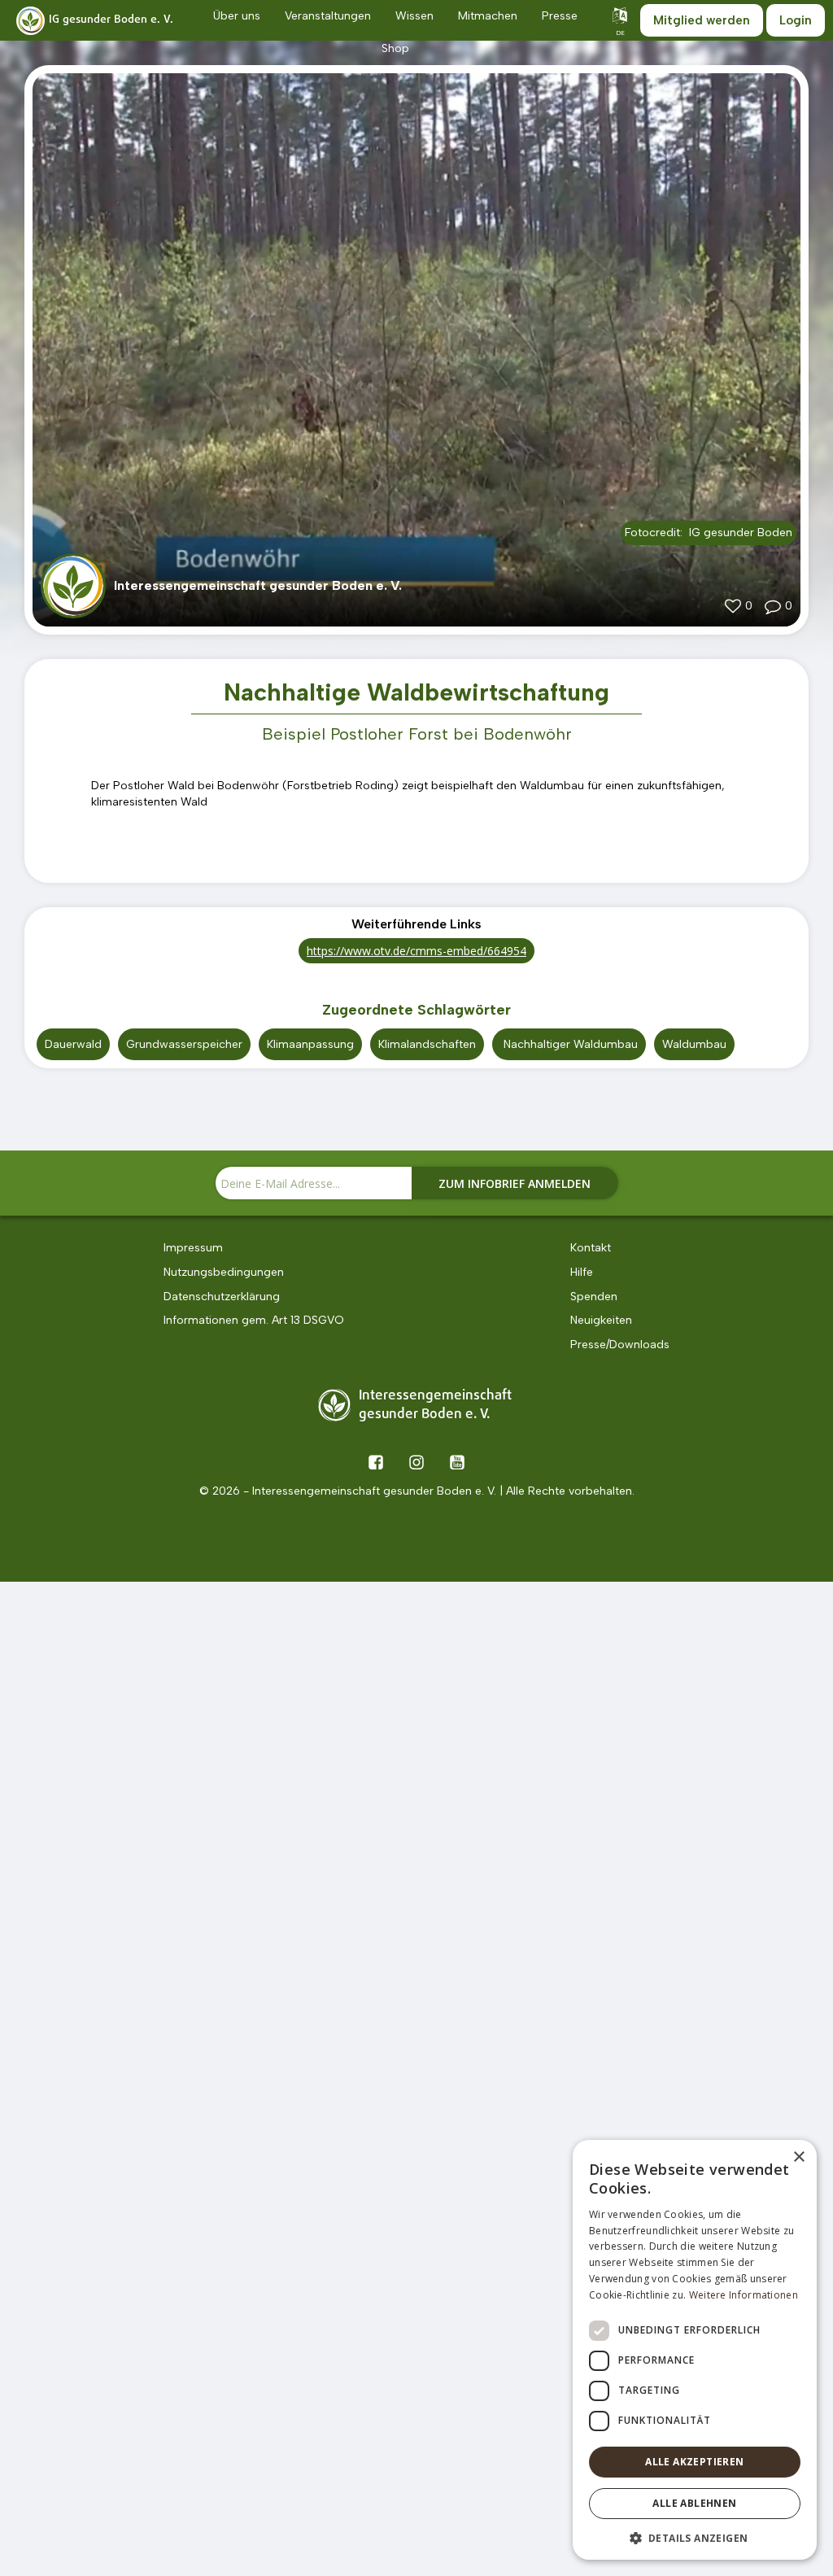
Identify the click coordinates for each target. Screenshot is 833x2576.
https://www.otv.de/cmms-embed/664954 (416, 951)
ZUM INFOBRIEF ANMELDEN (515, 1183)
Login (796, 20)
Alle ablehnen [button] (694, 2503)
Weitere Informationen (744, 2295)
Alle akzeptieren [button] (694, 2462)
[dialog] (695, 2350)
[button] (695, 2537)
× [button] (798, 2157)
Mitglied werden (702, 20)
